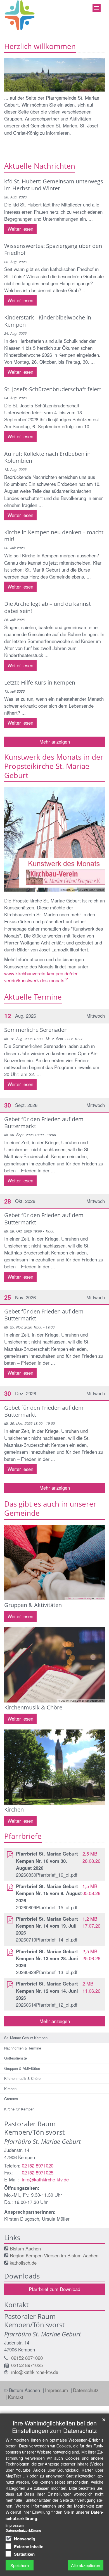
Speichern (20, 2565)
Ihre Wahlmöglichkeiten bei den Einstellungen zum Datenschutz (54, 2427)
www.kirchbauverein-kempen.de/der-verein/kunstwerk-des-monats (42, 977)
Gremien (11, 2099)
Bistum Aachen (25, 2248)
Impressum (57, 2390)
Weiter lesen (20, 229)
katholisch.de (23, 2263)
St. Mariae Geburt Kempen (26, 2038)
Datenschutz (86, 2390)
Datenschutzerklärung (23, 2530)
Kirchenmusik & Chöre (22, 2078)
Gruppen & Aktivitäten (22, 2068)
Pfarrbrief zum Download (54, 2289)
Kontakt (16, 2397)
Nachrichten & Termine (23, 2048)
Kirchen (10, 2089)
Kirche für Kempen (19, 2109)
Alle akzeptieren (86, 2565)
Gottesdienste (16, 2058)
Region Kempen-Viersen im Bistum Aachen (54, 2255)
